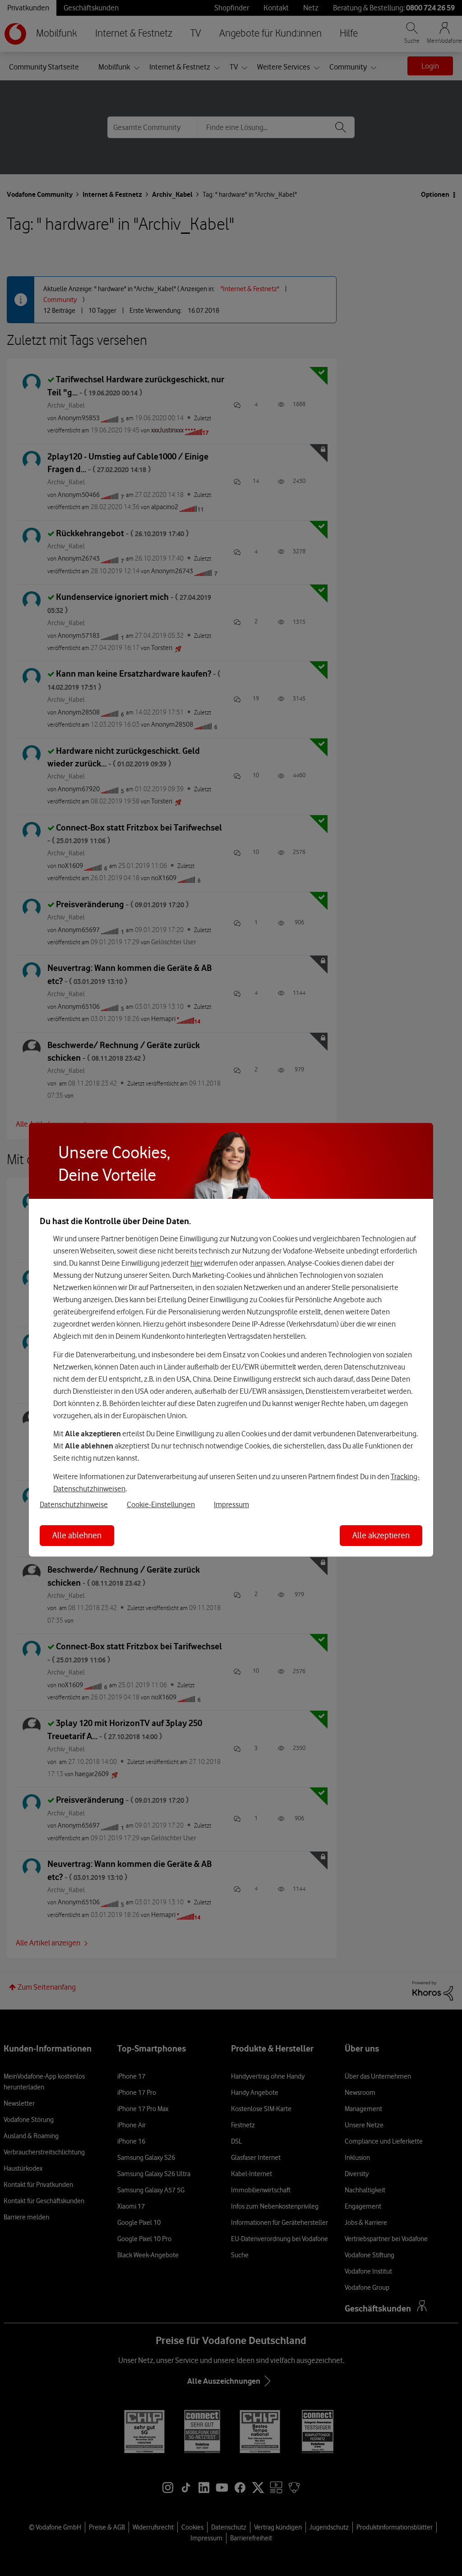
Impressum (231, 1504)
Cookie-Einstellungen (161, 1504)
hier (196, 1263)
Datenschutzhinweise (74, 1504)
